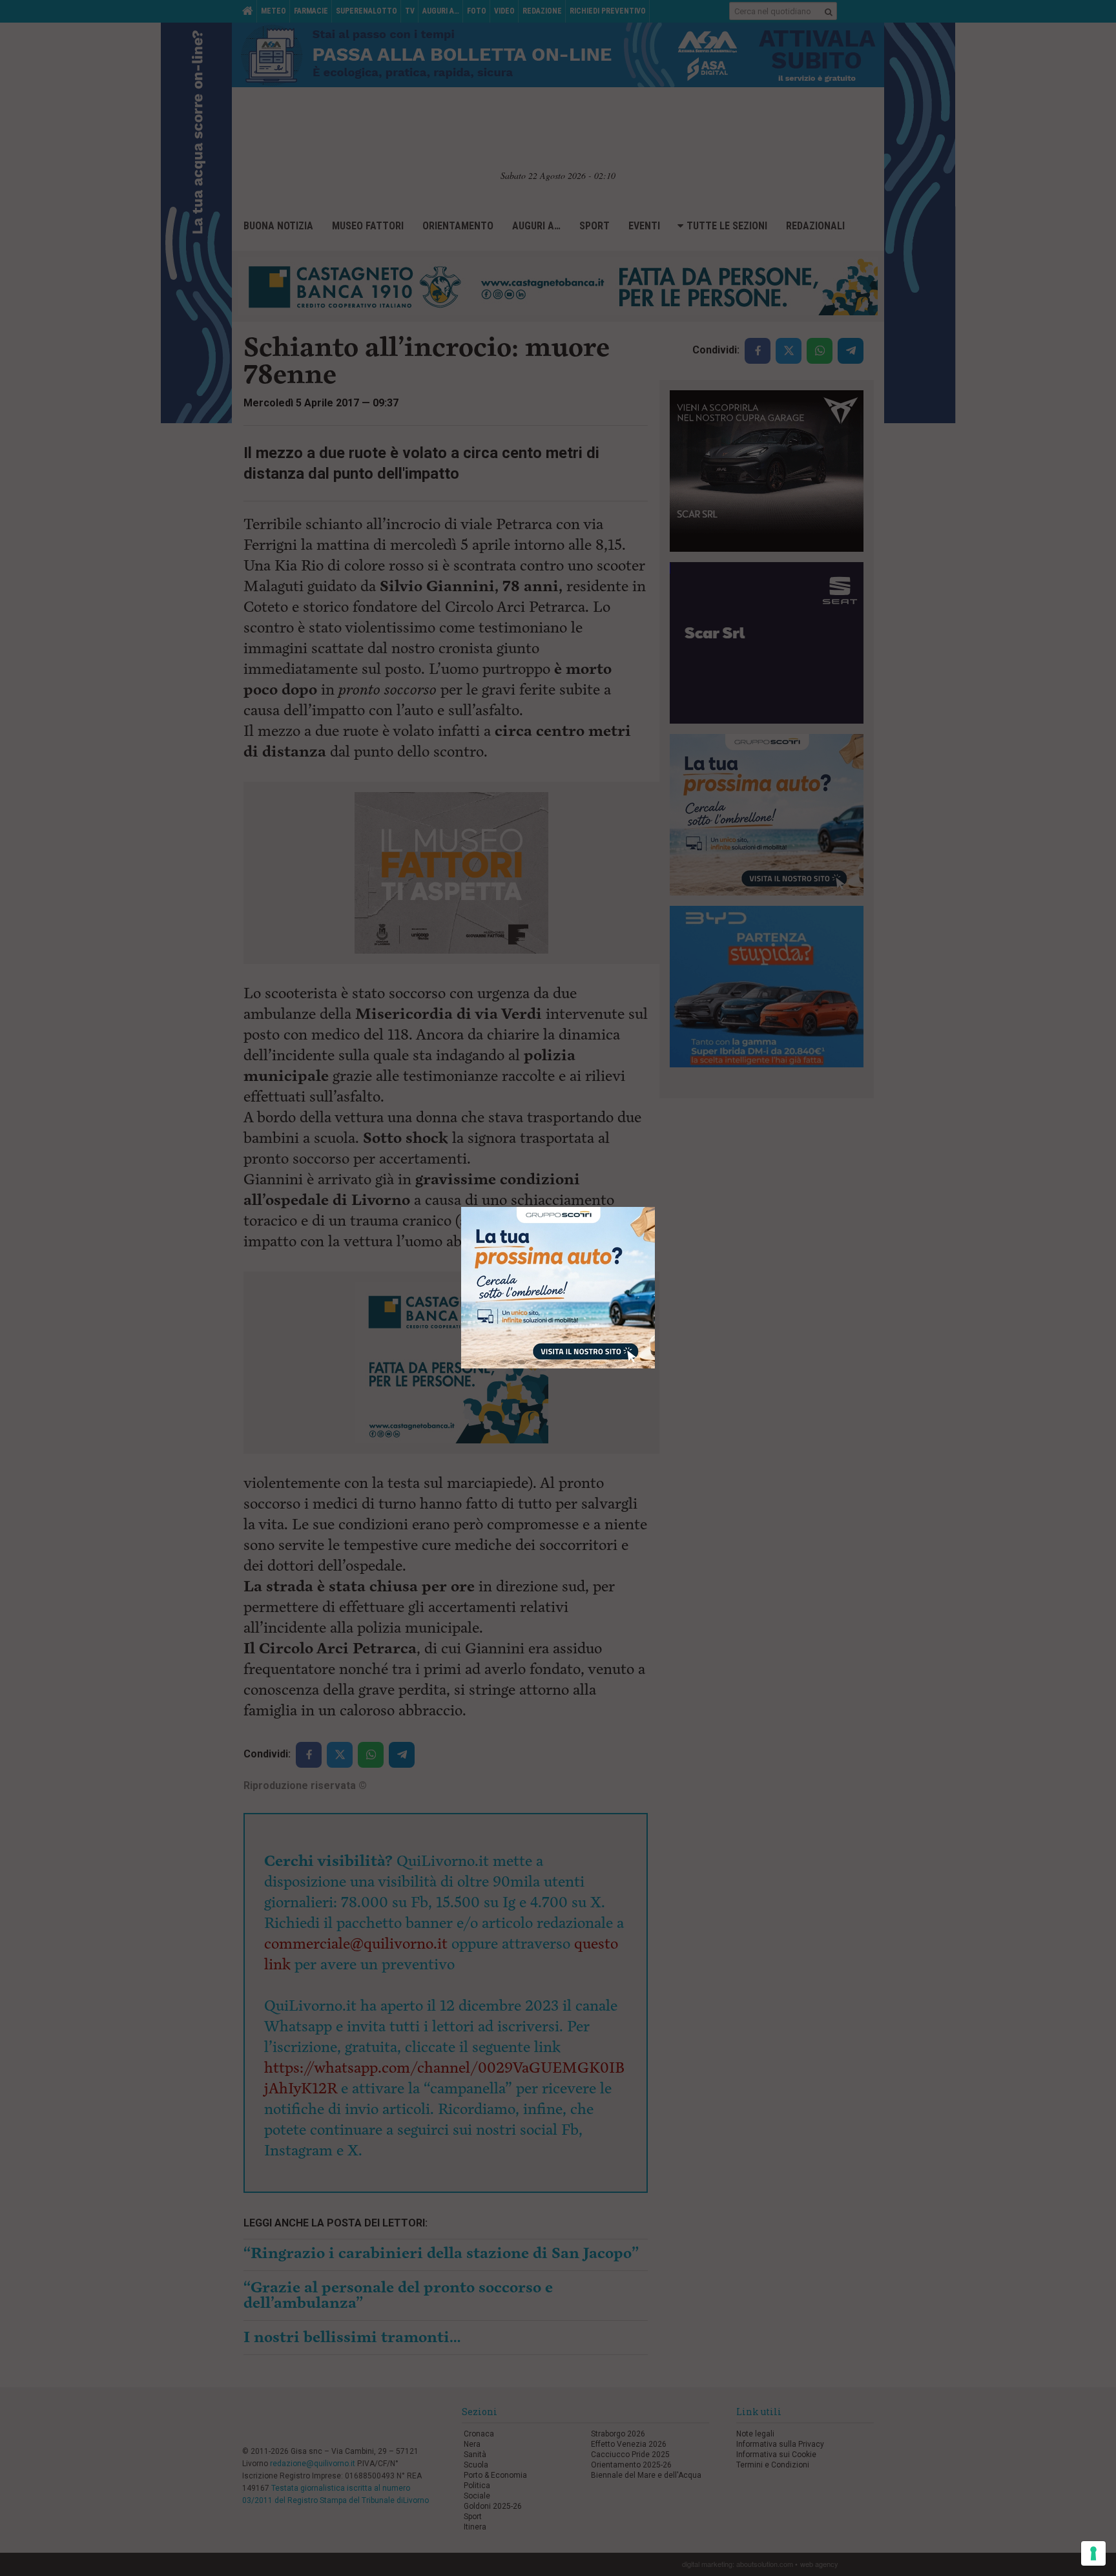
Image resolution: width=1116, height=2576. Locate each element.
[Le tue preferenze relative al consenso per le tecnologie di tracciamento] (1093, 2553)
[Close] (655, 1207)
